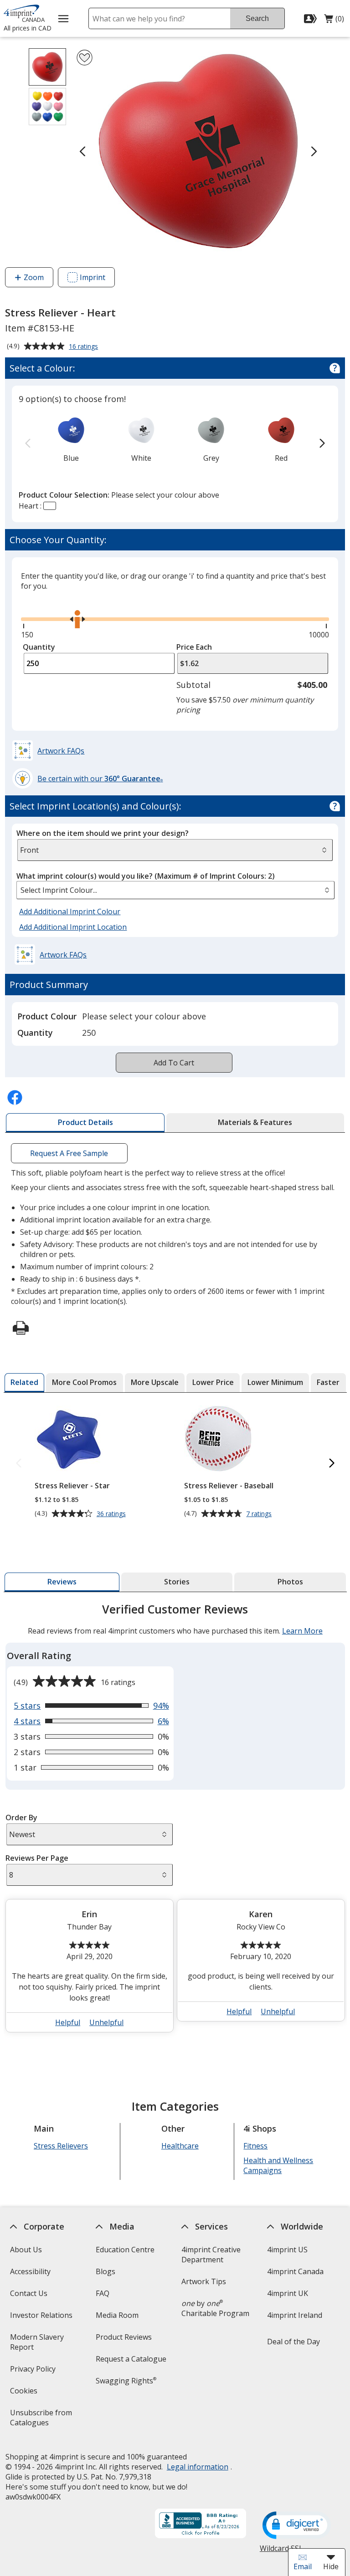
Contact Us (28, 2293)
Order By (21, 1817)
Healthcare (180, 2146)
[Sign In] (311, 19)
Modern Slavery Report (36, 2345)
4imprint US (287, 2250)
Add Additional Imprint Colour (71, 912)
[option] (71, 439)
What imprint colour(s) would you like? (146, 876)
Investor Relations (42, 2318)
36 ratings (112, 1514)
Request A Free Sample (69, 1153)
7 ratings (260, 1514)
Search (257, 18)
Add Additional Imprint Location (73, 927)
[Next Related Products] (332, 1464)
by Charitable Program (215, 2308)
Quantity (39, 647)
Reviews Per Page (36, 1858)
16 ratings (85, 347)
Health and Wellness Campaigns (278, 2165)
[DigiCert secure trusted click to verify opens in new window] (297, 2526)
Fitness (255, 2146)
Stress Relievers (61, 2146)
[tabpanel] (175, 1821)
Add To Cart (174, 1063)
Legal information (197, 2467)
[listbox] (175, 890)
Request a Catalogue (131, 2359)
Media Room (117, 2315)
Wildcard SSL (281, 2552)
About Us (26, 2250)
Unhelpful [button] (106, 2022)
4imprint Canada (295, 2271)
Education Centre (125, 2250)
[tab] (85, 1123)
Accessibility (30, 2271)
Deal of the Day (293, 2342)
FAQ (103, 2293)
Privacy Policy (33, 2372)
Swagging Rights (126, 2381)
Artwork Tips (204, 2281)
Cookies (24, 2394)
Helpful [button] (68, 2022)
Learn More (302, 1631)
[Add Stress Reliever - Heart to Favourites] (85, 58)
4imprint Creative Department (211, 2255)
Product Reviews (124, 2337)
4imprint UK (288, 2293)
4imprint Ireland (295, 2315)
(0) (334, 21)
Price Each (194, 647)
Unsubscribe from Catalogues (44, 2421)
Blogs (106, 2271)
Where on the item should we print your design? (103, 833)
